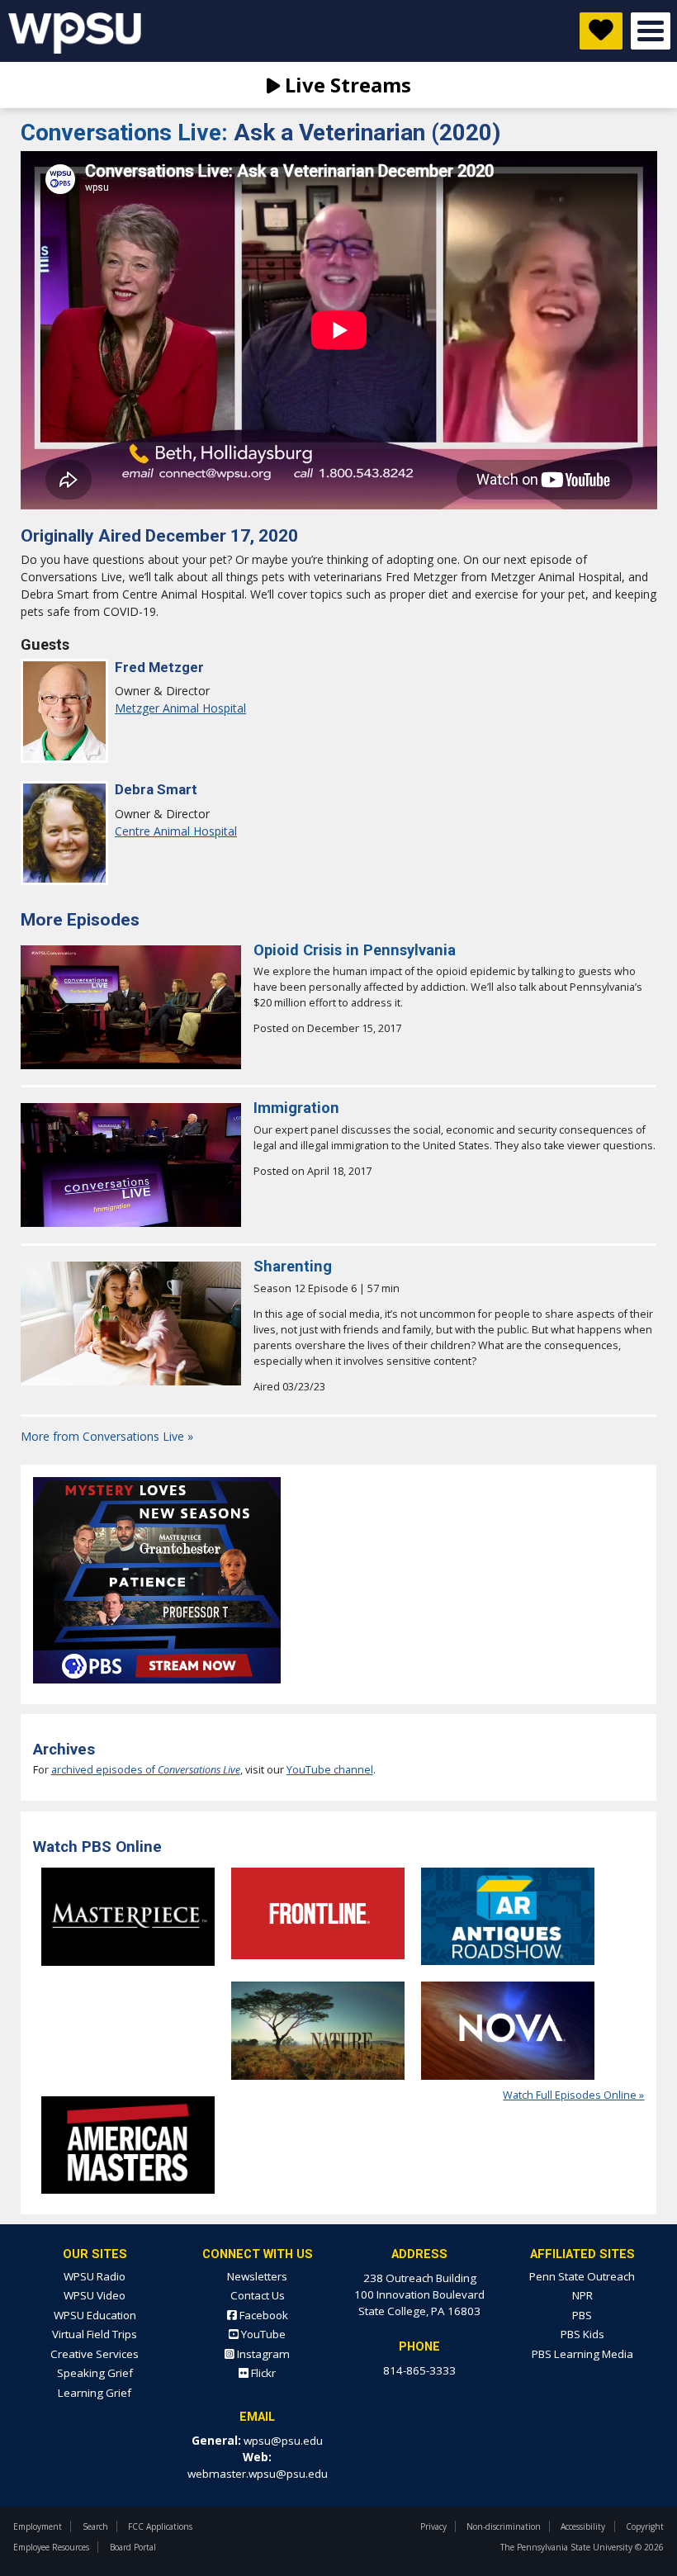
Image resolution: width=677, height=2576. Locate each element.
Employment (38, 2526)
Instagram (262, 2354)
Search (95, 2526)
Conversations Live (127, 133)
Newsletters (257, 2276)
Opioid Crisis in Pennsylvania (355, 950)
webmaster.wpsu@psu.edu (258, 2474)
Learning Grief (95, 2393)
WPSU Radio (95, 2276)
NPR (582, 2295)
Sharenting (293, 1266)
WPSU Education (95, 2315)
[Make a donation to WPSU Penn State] (601, 31)
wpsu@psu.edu (283, 2441)
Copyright (645, 2526)
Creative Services (95, 2354)
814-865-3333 (419, 2370)
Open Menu (651, 31)
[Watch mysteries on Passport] (157, 1688)
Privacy (433, 2526)
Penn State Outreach (582, 2276)
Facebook (263, 2315)
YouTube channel (330, 1770)
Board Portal (133, 2547)
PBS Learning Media (582, 2354)
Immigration (296, 1108)
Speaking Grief (95, 2373)
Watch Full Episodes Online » (573, 2095)
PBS (582, 2315)
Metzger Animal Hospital (180, 708)
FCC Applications (160, 2526)
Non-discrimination (504, 2526)
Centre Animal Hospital (176, 831)
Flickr (262, 2373)
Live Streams (346, 85)
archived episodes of (146, 1770)
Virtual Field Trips (95, 2334)
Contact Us (258, 2295)
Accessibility (583, 2526)
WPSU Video (95, 2295)
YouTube (262, 2334)
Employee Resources (51, 2547)
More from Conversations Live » (107, 1436)
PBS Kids (582, 2334)
